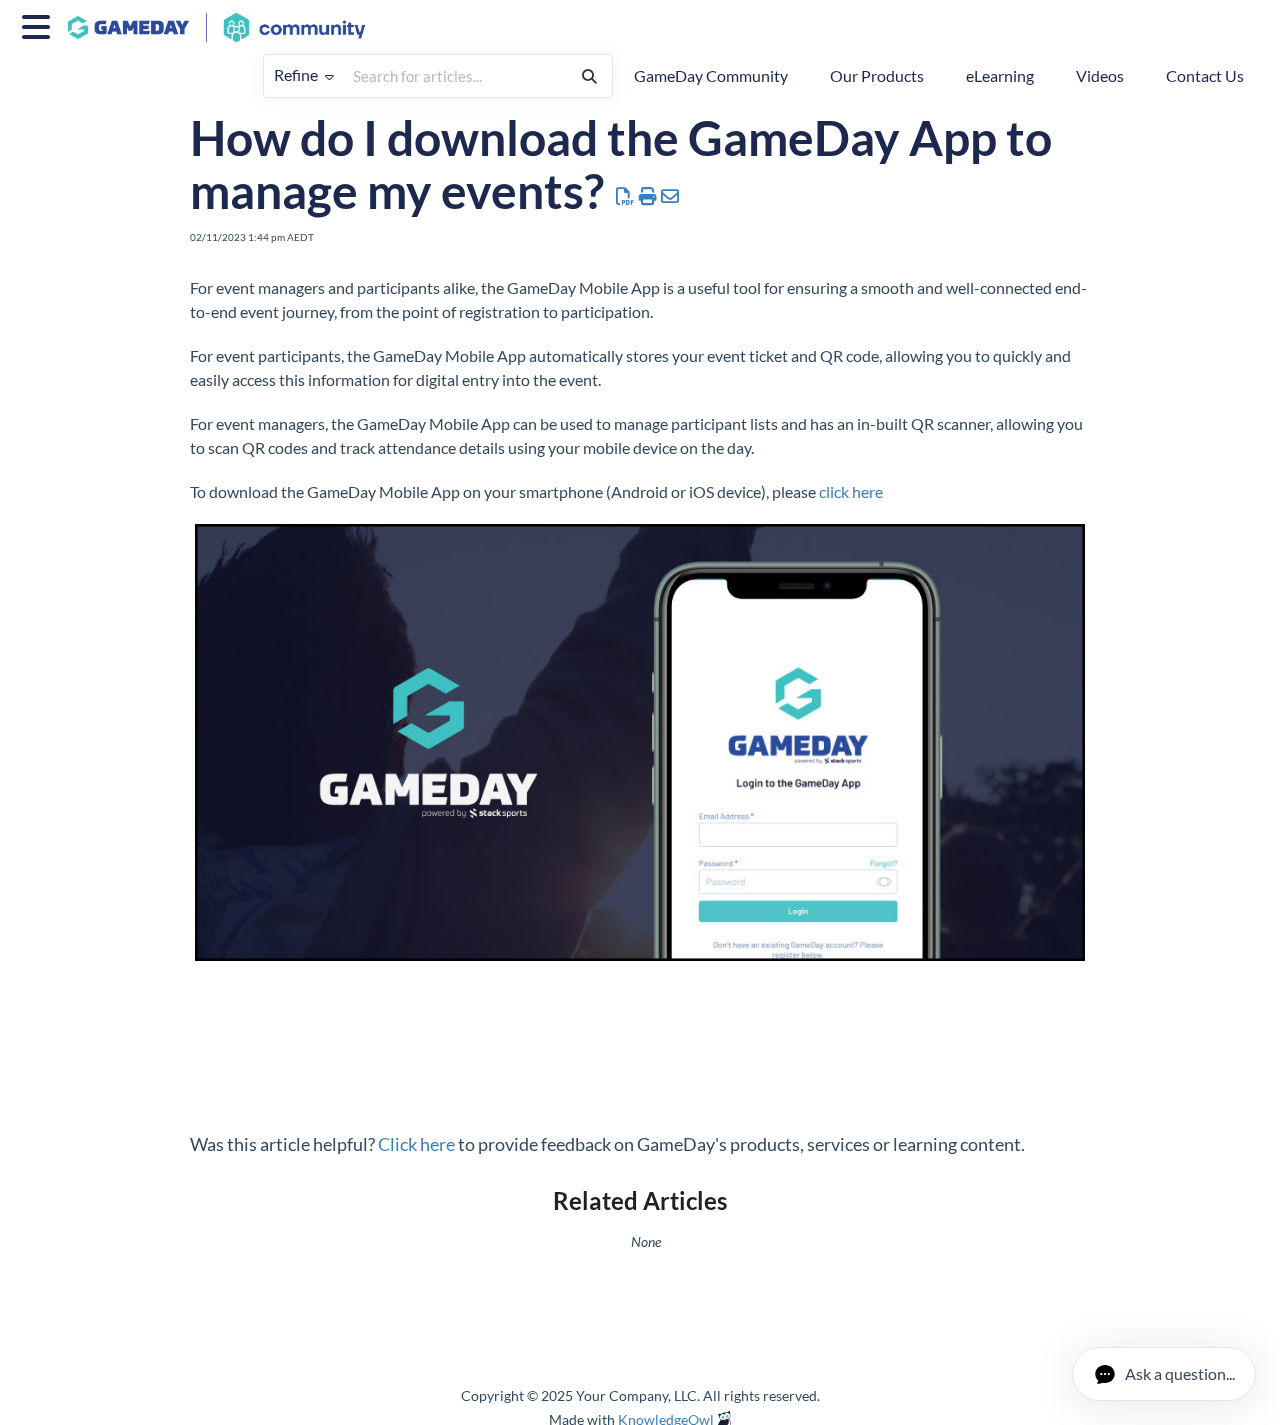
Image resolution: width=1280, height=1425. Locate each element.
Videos (1100, 75)
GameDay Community (711, 75)
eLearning (1000, 75)
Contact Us (1205, 75)
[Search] (589, 76)
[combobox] (455, 76)
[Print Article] (648, 196)
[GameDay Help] (224, 17)
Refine (297, 74)
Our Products (877, 75)
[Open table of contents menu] (40, 24)
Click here (416, 1144)
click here (851, 491)
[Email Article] (670, 196)
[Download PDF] (625, 196)
